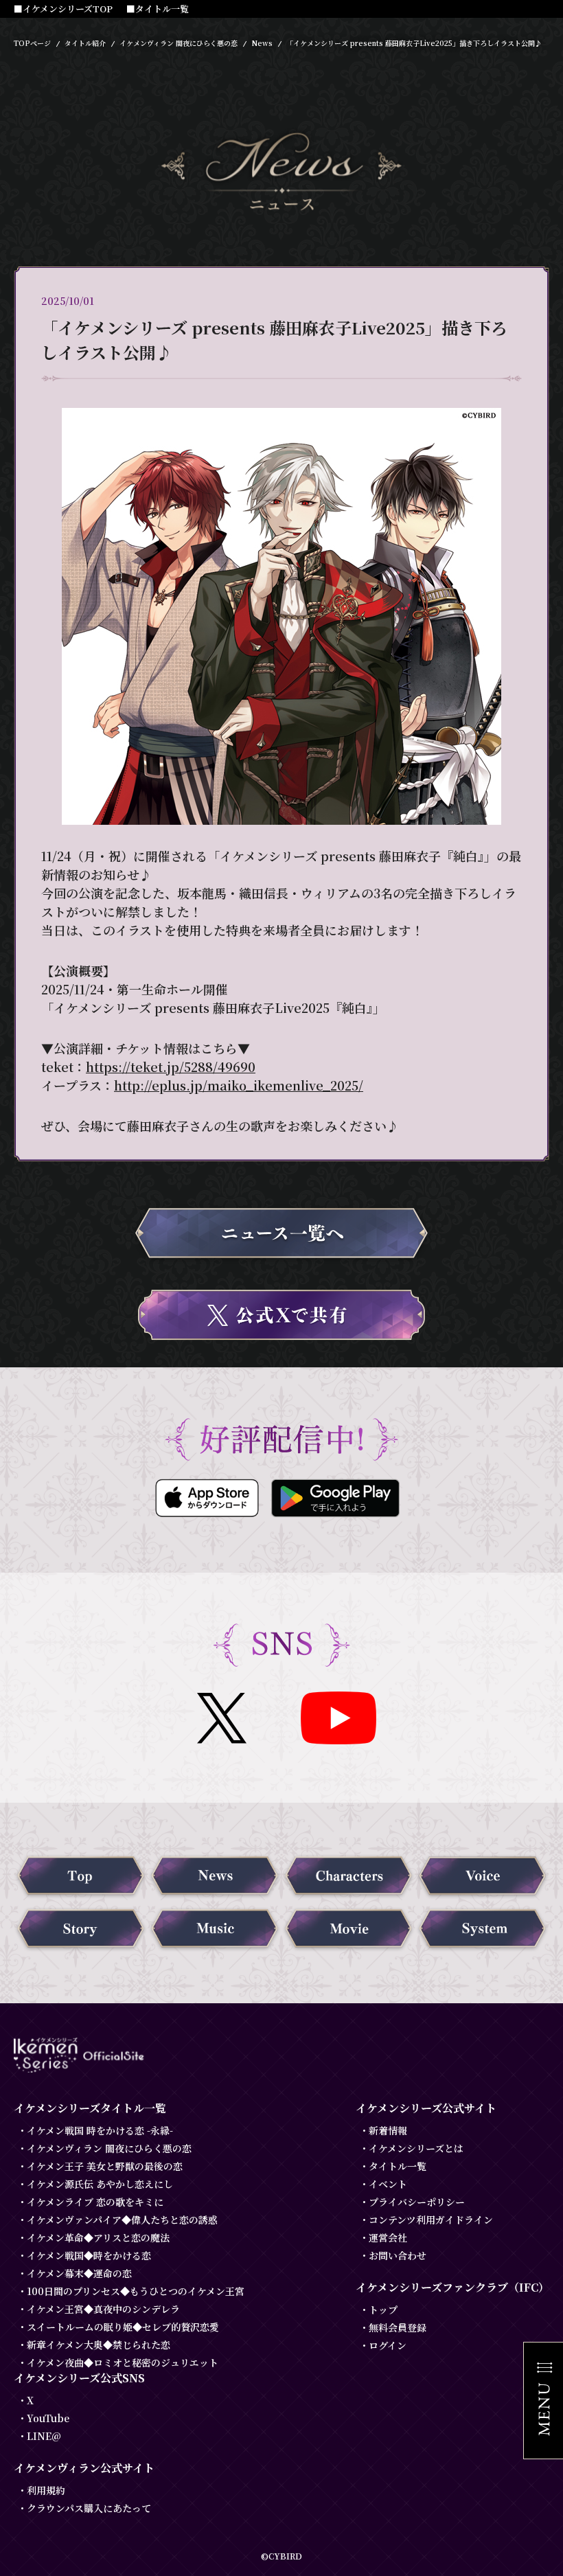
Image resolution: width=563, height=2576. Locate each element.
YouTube (48, 2418)
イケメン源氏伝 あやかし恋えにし (100, 2184)
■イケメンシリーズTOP (63, 9)
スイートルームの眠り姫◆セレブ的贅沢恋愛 (123, 2327)
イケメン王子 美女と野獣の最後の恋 (105, 2166)
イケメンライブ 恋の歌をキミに (95, 2202)
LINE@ (44, 2436)
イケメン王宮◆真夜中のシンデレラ (103, 2309)
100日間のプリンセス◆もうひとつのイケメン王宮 (136, 2291)
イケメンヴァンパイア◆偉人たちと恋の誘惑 (122, 2220)
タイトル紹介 (85, 43)
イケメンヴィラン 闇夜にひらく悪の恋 (179, 43)
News (262, 43)
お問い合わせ (398, 2255)
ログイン (388, 2345)
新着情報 (388, 2130)
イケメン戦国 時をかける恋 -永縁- (100, 2130)
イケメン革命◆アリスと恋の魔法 (98, 2237)
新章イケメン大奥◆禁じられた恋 (99, 2345)
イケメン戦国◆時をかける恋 (89, 2255)
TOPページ (32, 43)
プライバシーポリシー (417, 2202)
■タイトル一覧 (158, 9)
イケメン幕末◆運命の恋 (79, 2273)
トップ (383, 2310)
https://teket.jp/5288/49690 (171, 1067)
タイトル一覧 (398, 2166)
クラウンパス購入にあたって (89, 2508)
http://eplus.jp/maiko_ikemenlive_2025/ (239, 1085)
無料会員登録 (398, 2327)
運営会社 (388, 2237)
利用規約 (46, 2490)
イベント (388, 2184)
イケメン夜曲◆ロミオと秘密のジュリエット (123, 2362)
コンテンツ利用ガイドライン (431, 2220)
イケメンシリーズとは (416, 2148)
